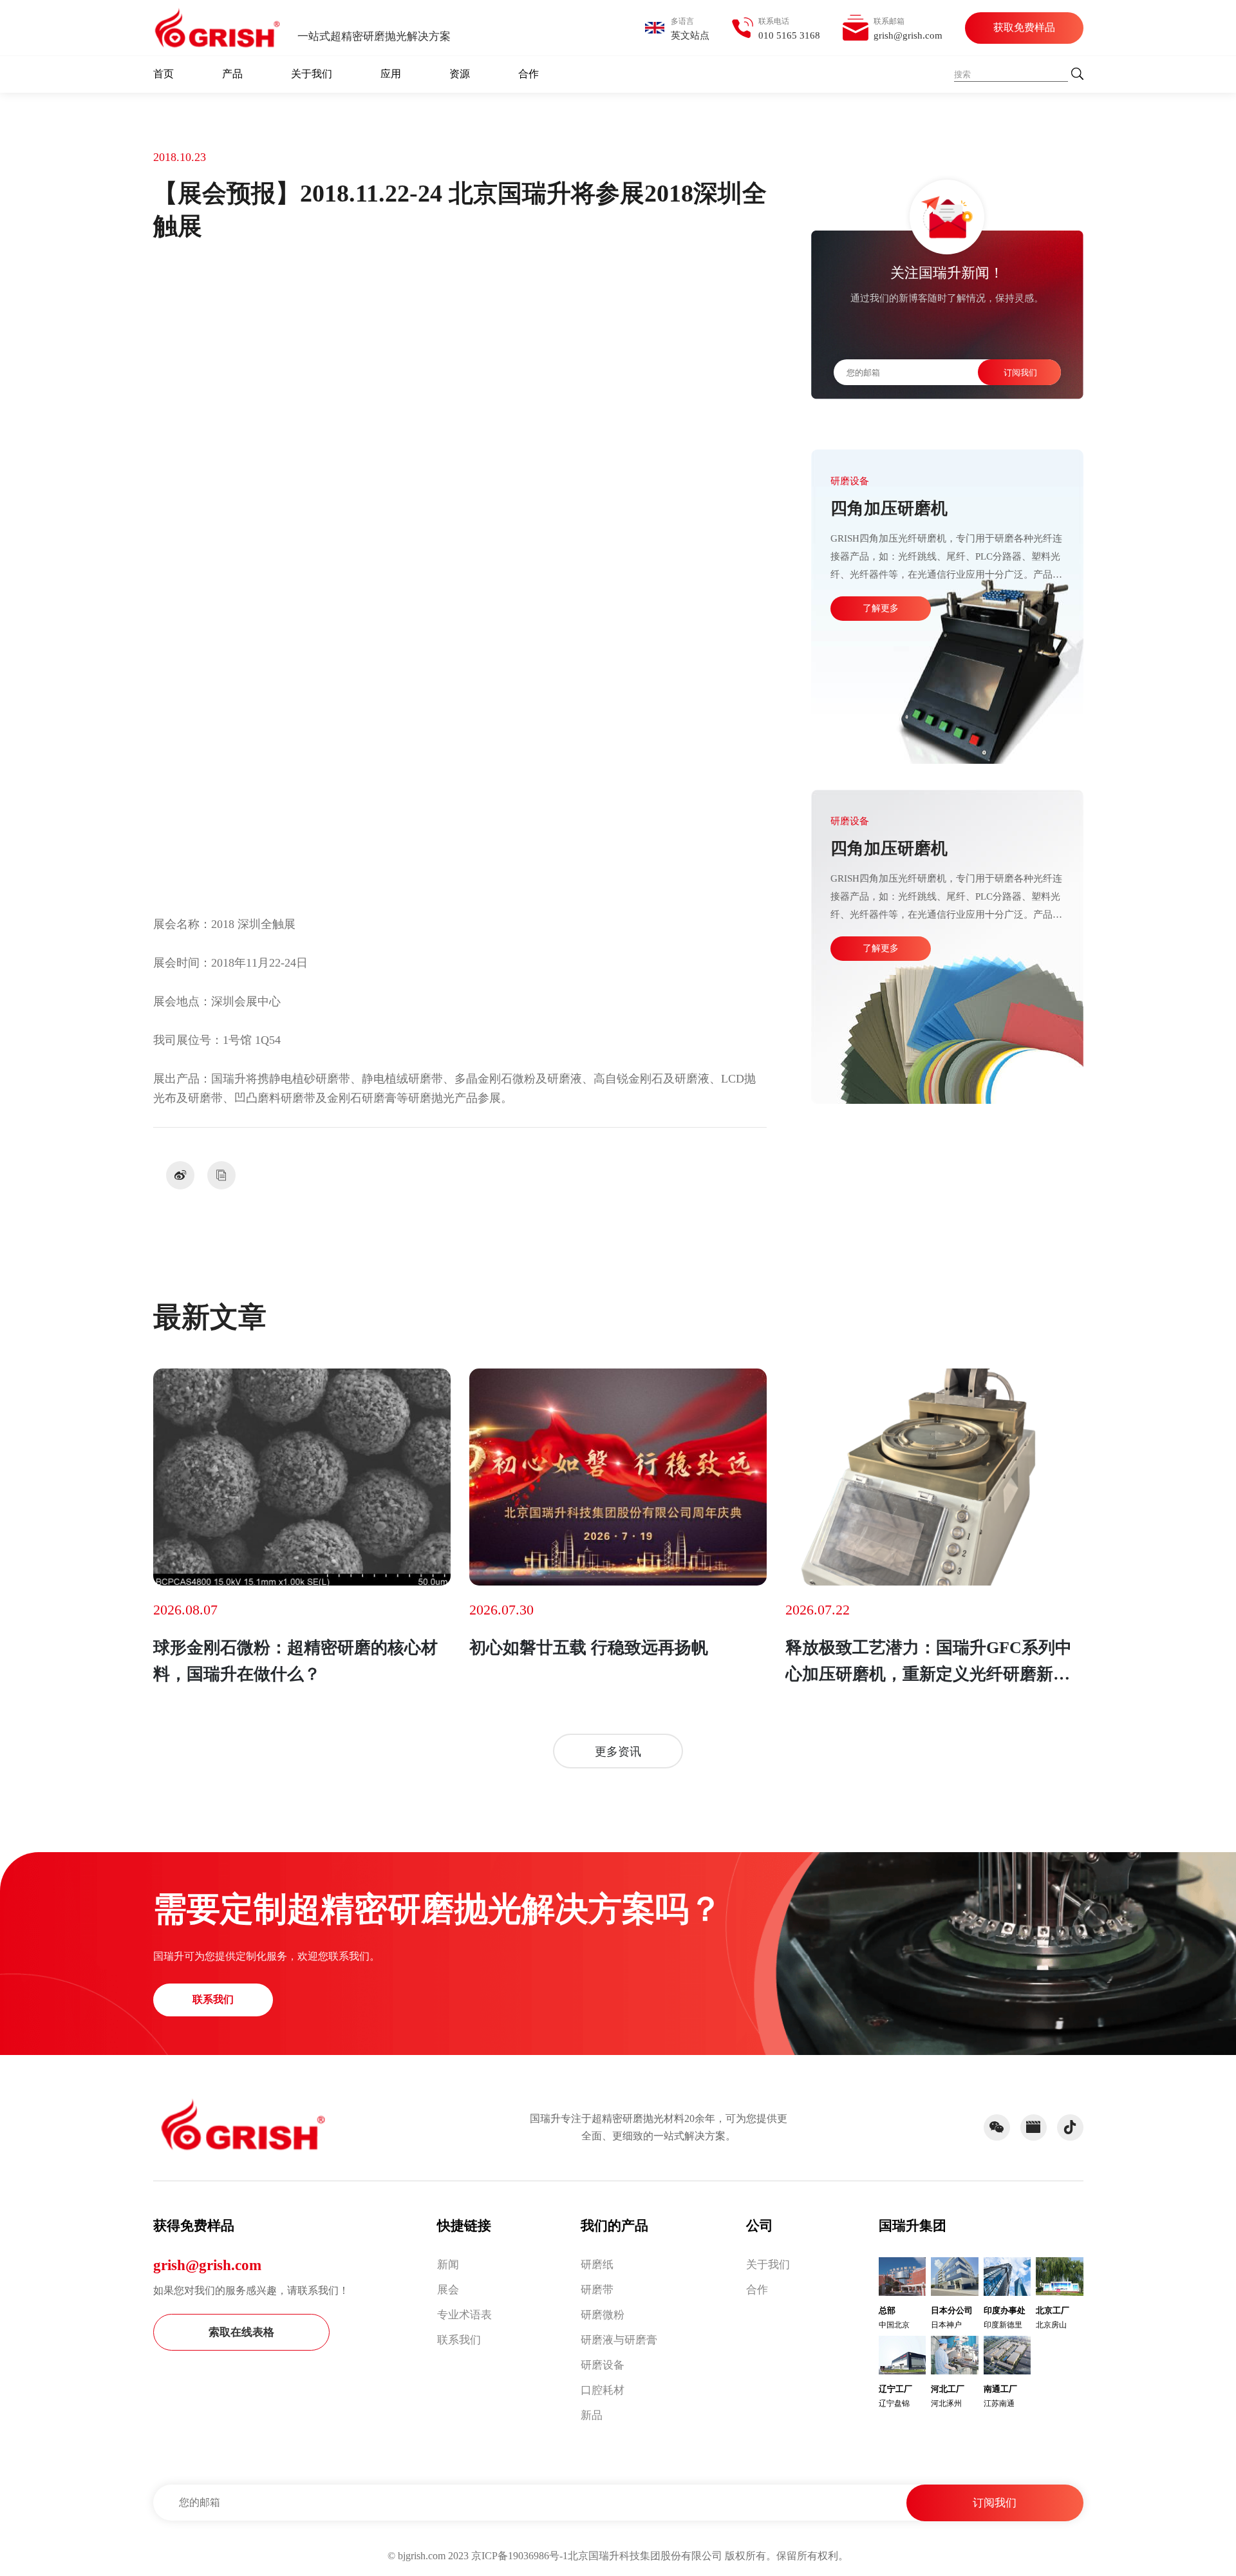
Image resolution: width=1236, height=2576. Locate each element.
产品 (232, 74)
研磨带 (597, 2290)
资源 (460, 74)
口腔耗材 (603, 2390)
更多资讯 (618, 1752)
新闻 (448, 2265)
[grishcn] (218, 28)
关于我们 (312, 74)
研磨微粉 (603, 2315)
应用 (391, 74)
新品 (592, 2415)
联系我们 (213, 1999)
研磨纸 (597, 2265)
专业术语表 (464, 2315)
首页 (164, 74)
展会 (448, 2290)
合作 (529, 74)
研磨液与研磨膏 (619, 2340)
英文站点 (690, 35)
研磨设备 (603, 2365)
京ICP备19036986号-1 (520, 2556)
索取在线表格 (241, 2332)
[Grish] (243, 2125)
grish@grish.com (207, 2265)
